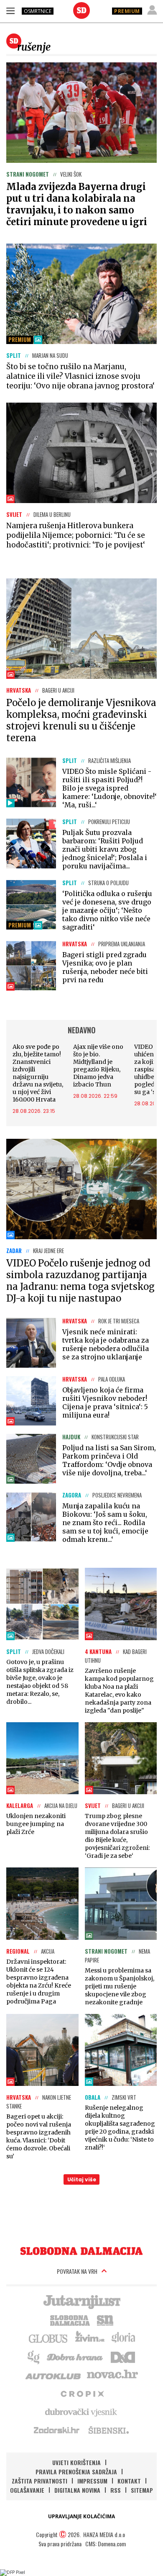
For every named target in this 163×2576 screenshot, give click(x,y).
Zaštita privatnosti (39, 2481)
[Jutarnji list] (81, 2301)
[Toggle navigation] (10, 10)
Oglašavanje (27, 2490)
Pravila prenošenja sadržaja (76, 2472)
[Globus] (48, 2338)
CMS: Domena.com (106, 2544)
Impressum (92, 2481)
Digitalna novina (77, 2490)
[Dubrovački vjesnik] (81, 2412)
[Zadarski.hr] (57, 2430)
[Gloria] (123, 2338)
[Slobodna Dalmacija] (81, 10)
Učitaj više (82, 2179)
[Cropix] (82, 2393)
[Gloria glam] (34, 2356)
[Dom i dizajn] (123, 2356)
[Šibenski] (108, 2430)
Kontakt (129, 2481)
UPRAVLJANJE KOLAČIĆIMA (81, 2516)
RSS (116, 2490)
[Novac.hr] (112, 2375)
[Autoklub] (53, 2375)
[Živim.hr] (90, 2338)
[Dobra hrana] (75, 2356)
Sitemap (142, 2490)
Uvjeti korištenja (76, 2462)
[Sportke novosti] (105, 2319)
